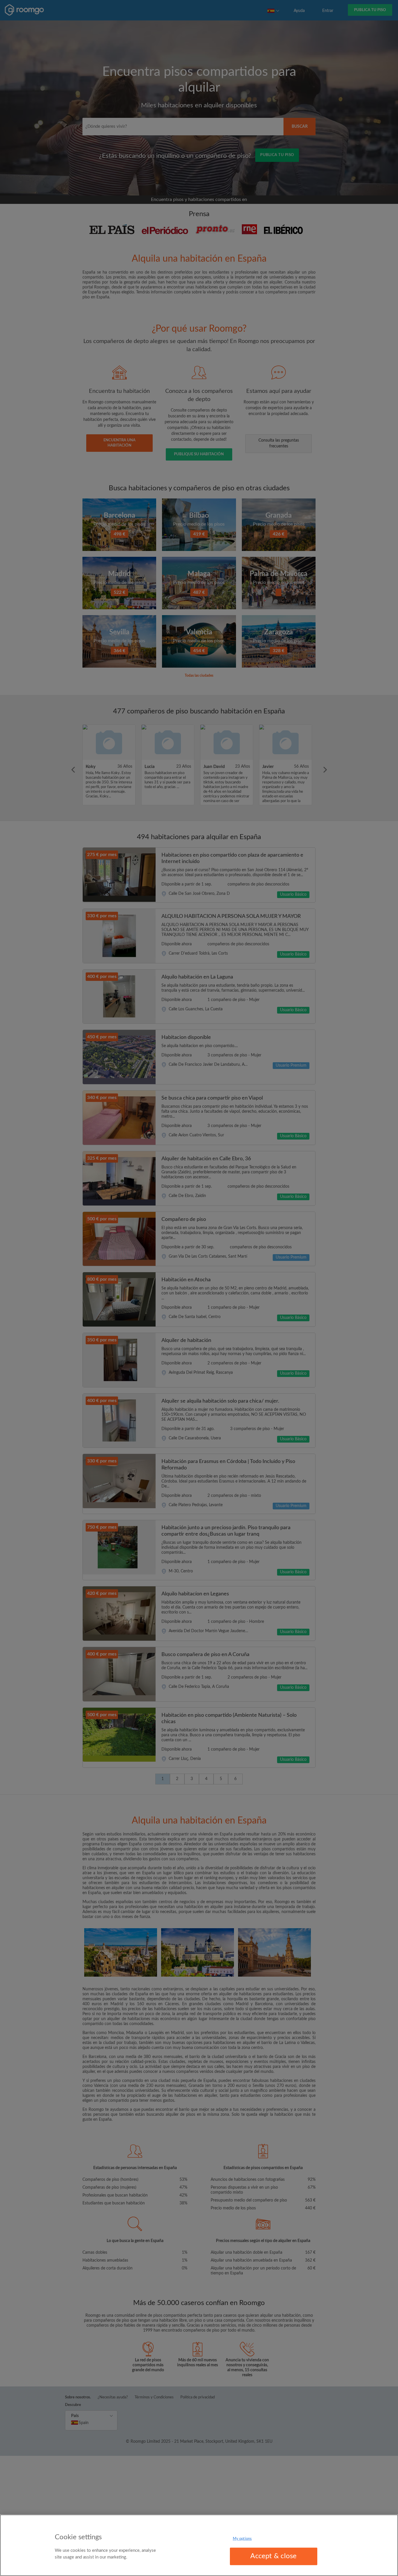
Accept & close (273, 2556)
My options (242, 2539)
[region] (199, 2545)
